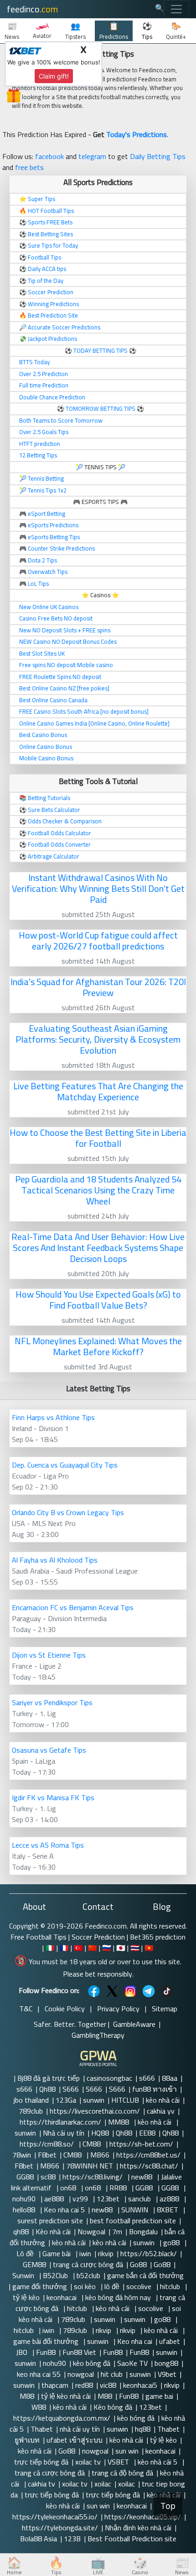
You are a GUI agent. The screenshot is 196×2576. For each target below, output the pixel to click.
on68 (69, 2188)
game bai (159, 2396)
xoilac (103, 2484)
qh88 (21, 2231)
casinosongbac (109, 2078)
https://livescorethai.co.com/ (95, 2111)
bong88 (166, 2363)
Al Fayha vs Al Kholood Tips (55, 1560)
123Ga (66, 2100)
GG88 (25, 2177)
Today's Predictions (137, 134)
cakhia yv (161, 2111)
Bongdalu (143, 2231)
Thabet (42, 2429)
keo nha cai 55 (39, 2374)
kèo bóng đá (92, 2363)
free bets (29, 167)
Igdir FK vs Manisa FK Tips (53, 1797)
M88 (27, 2396)
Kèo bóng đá (113, 2407)
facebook (49, 156)
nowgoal (81, 2374)
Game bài (57, 2253)
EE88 (147, 2133)
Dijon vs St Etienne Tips (49, 1655)
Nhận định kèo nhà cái (138, 2528)
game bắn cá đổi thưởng (145, 2275)
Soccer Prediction (98, 1937)
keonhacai (62, 2297)
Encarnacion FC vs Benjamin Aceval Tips (73, 1607)
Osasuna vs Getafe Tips (49, 1750)
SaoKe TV (132, 2363)
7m (117, 2231)
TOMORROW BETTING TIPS (101, 408)
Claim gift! (54, 76)
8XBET (168, 2210)
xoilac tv (88, 2462)
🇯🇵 (121, 1948)
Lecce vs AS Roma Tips (48, 1845)
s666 (147, 2078)
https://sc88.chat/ (149, 2166)
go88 (172, 2242)
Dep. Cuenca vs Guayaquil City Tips (65, 1465)
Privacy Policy (118, 2009)
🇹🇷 (78, 1948)
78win (22, 2155)
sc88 (48, 2177)
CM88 (93, 2144)
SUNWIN (136, 2210)
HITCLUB (125, 2100)
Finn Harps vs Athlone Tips (53, 1417)
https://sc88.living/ (93, 2177)
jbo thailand (31, 2100)
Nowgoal (91, 2231)
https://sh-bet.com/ (141, 2144)
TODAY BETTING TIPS (101, 350)
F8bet (47, 2155)
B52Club (56, 2275)
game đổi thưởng (40, 2286)
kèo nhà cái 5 (158, 2462)
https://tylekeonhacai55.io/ (55, 2517)
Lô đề (26, 2253)
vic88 (108, 2385)
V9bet (167, 2374)
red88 (84, 2385)
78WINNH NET (90, 2166)
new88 (143, 2177)
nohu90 (25, 2199)
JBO (23, 2352)
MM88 (119, 2122)
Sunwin (24, 2275)
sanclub (140, 2199)
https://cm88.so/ (48, 2144)
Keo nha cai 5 (64, 2210)
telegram (92, 156)
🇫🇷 (64, 1948)
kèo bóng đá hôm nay (119, 2297)
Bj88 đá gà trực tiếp (49, 2078)
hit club (112, 2374)
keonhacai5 (140, 2385)
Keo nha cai (135, 2341)
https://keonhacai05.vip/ (143, 2517)
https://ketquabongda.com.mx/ (62, 2418)
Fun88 (46, 2352)
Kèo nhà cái (53, 2231)
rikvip (106, 2253)
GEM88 (34, 2264)
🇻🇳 (149, 1948)
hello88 (25, 2210)
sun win (127, 2451)
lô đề (112, 2286)
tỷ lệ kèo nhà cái (66, 2396)
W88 (39, 2407)
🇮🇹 (50, 1948)
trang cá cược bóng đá (88, 2264)
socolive (140, 2286)
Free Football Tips (39, 1937)
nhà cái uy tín (80, 2429)
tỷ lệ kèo (26, 2297)
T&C (26, 2009)
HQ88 (100, 2133)
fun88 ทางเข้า (155, 2089)
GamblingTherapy (98, 2035)
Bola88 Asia (39, 2539)
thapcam (55, 2385)
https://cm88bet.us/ (148, 2155)
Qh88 (47, 2089)
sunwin (94, 2100)
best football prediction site (133, 2221)
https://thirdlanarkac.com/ (60, 2122)
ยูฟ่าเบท (27, 2440)
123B (72, 2539)
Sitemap (165, 2009)
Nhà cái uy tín (64, 2133)
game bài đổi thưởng (47, 2341)
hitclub (171, 2286)
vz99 (81, 2199)
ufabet (170, 2341)
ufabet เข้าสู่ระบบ (75, 2440)
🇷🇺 (107, 1948)
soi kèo (86, 2286)
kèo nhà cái (163, 2100)
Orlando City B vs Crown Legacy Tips (68, 1512)
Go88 (138, 2264)
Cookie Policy (65, 2009)
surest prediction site (50, 2221)
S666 (71, 2089)
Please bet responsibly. (98, 1974)
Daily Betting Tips (158, 156)
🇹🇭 (135, 1948)
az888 (170, 2199)
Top (168, 2506)
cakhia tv (41, 2484)
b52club (88, 2275)
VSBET (119, 2462)
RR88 (119, 2188)
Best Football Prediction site (132, 2539)
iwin (85, 2253)
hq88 (143, 2429)
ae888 (55, 2199)
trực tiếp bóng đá (41, 2462)
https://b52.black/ (149, 2253)
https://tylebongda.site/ (60, 2528)
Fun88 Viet (79, 2352)
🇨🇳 (93, 1948)
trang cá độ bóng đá (122, 2473)
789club (31, 2111)
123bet (109, 2199)
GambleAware (134, 2024)
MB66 (100, 2155)
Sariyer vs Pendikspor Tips (52, 1702)
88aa (170, 2078)
